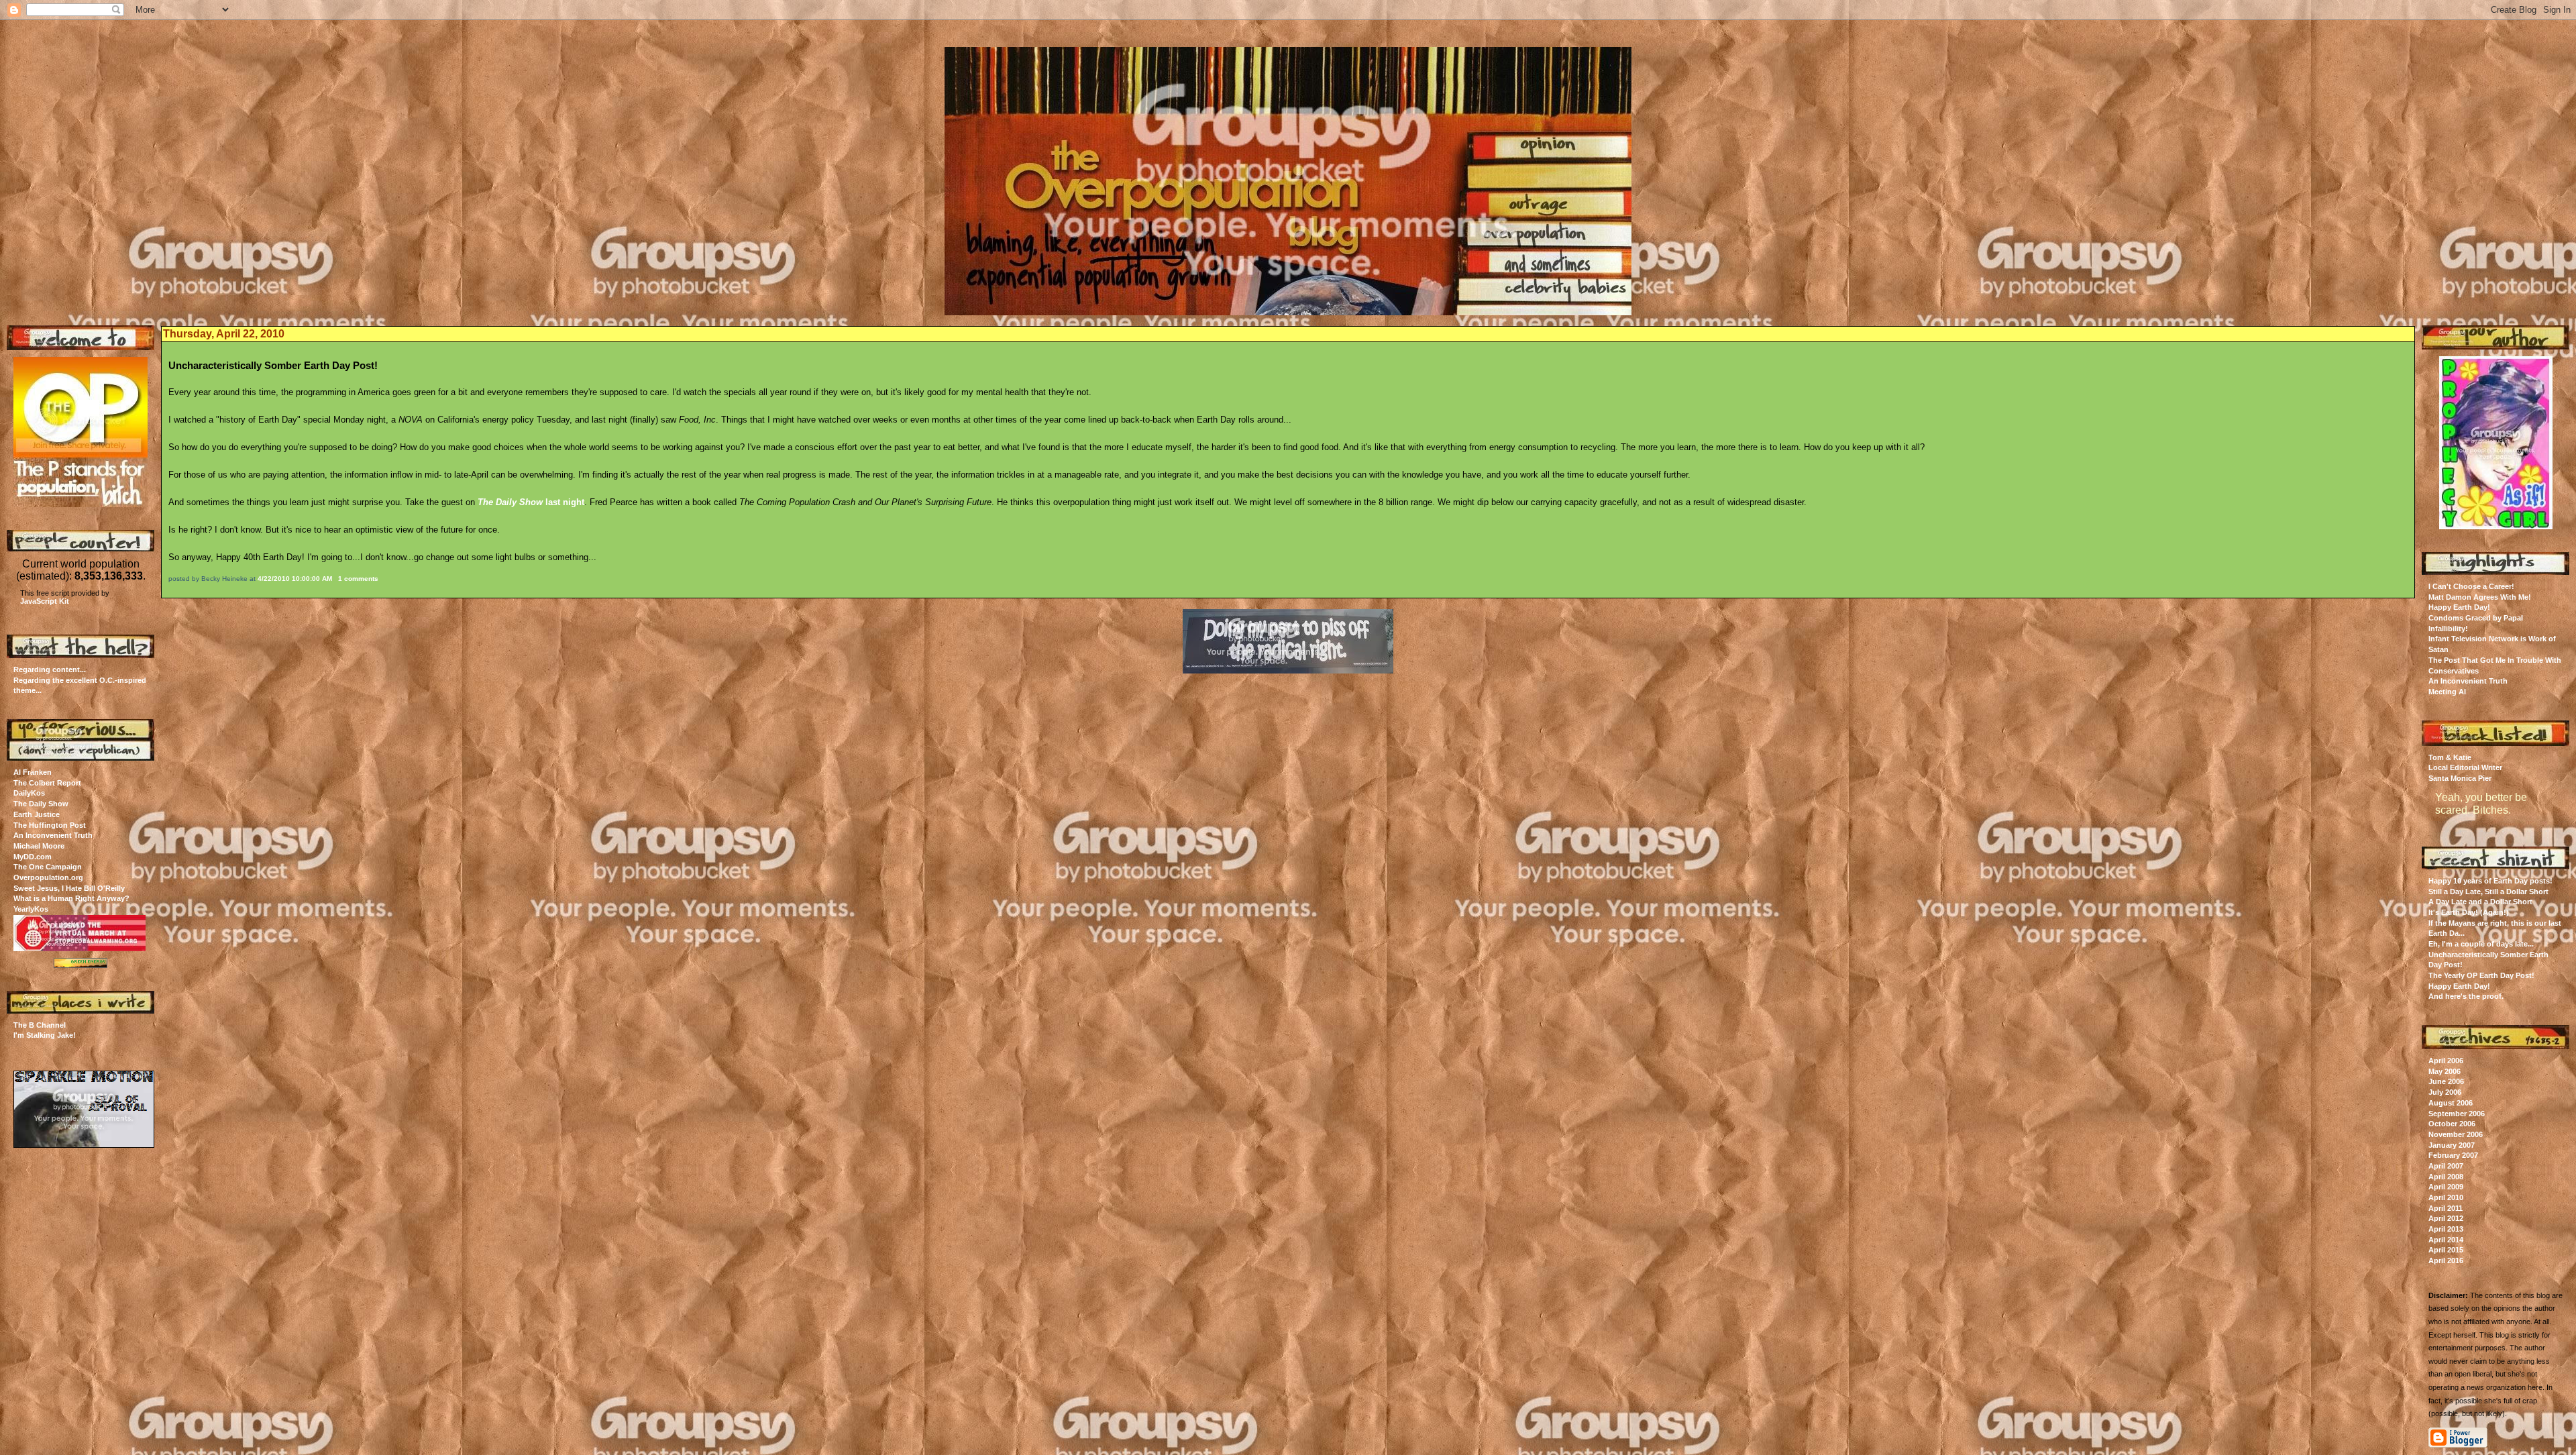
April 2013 (2446, 1229)
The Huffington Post (50, 825)
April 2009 (2446, 1187)
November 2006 (2456, 1134)
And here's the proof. (2466, 996)
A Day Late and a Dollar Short (2480, 902)
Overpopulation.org (48, 877)
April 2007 (2446, 1166)
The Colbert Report (47, 783)
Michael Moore (39, 846)
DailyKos (29, 793)
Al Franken (33, 772)
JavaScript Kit (45, 601)
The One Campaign (48, 867)
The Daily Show (41, 804)
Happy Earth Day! (2459, 607)
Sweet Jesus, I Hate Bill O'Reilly (69, 888)
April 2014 (2446, 1240)
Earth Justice (37, 814)
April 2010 (2446, 1197)
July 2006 (2445, 1092)
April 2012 (2446, 1218)
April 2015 (2446, 1250)
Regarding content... (50, 669)
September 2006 (2457, 1114)
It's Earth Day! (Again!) (2469, 912)
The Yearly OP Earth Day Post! (2481, 975)
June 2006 (2446, 1081)
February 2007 (2453, 1155)
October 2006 (2452, 1124)
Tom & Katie (2450, 757)
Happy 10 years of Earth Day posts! (2490, 881)
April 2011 (2446, 1208)
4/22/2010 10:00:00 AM (295, 579)
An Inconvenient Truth (53, 835)
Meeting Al (2447, 692)
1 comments (358, 579)
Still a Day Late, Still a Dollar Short (2488, 892)
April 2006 (2446, 1061)
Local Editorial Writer (2465, 767)
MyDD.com (33, 857)
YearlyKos (31, 909)
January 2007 (2452, 1145)
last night (531, 502)
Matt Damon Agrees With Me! (2480, 597)
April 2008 (2446, 1177)
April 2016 (2446, 1260)
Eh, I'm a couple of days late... (2481, 944)
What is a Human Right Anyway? (71, 898)
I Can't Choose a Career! (2471, 586)
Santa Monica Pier (2460, 778)
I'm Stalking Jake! (45, 1035)
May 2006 (2445, 1071)
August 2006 (2451, 1103)
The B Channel (40, 1025)
